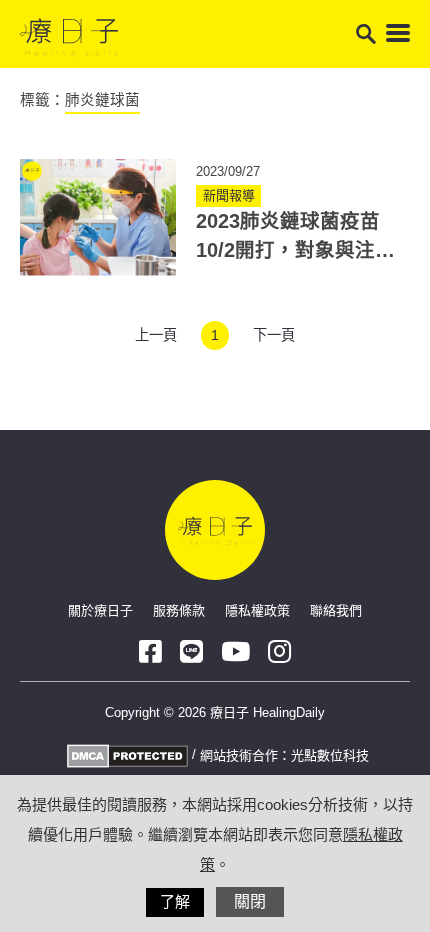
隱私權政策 (257, 610)
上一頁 (156, 335)
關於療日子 (100, 610)
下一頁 (274, 335)
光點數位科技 (330, 755)
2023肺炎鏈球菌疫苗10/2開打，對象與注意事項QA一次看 (295, 250)
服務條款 (179, 610)
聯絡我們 (336, 610)
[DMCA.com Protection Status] (125, 754)
